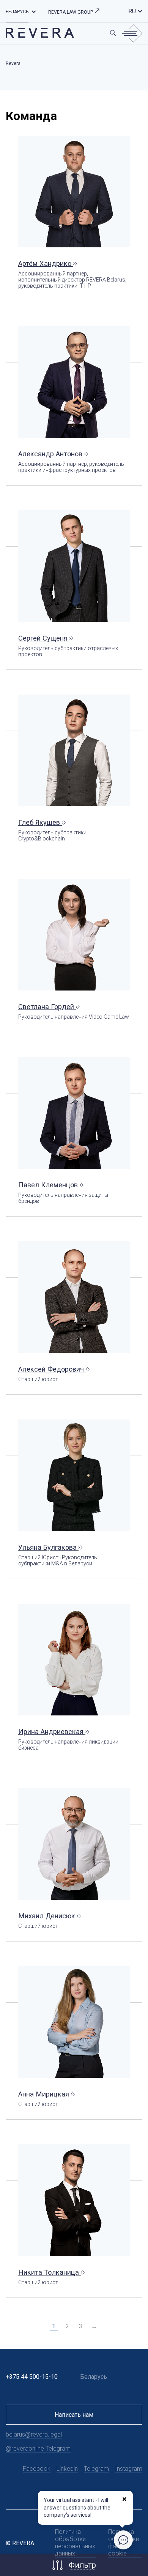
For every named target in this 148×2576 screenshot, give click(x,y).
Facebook (37, 2469)
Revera (13, 63)
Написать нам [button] (74, 2415)
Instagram (129, 2469)
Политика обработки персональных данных (75, 2543)
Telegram (96, 2469)
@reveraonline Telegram (38, 2449)
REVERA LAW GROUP (71, 12)
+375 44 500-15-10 (32, 2377)
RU (132, 11)
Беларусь (17, 12)
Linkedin (67, 2469)
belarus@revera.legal (34, 2434)
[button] (34, 11)
